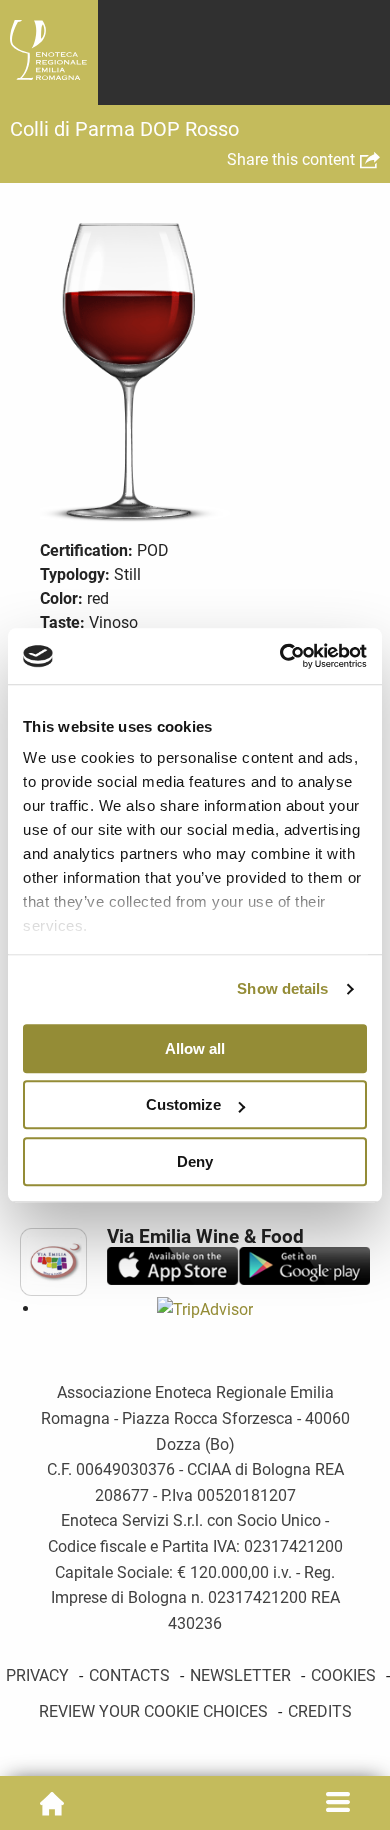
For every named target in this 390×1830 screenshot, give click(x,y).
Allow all (195, 1048)
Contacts (129, 1675)
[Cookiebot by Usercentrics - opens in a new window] (280, 656)
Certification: (86, 550)
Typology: (75, 574)
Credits (320, 1711)
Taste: (62, 622)
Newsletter (240, 1675)
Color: (61, 598)
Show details (282, 988)
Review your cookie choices (153, 1711)
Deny (195, 1161)
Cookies (343, 1675)
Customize (183, 1104)
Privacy (37, 1675)
